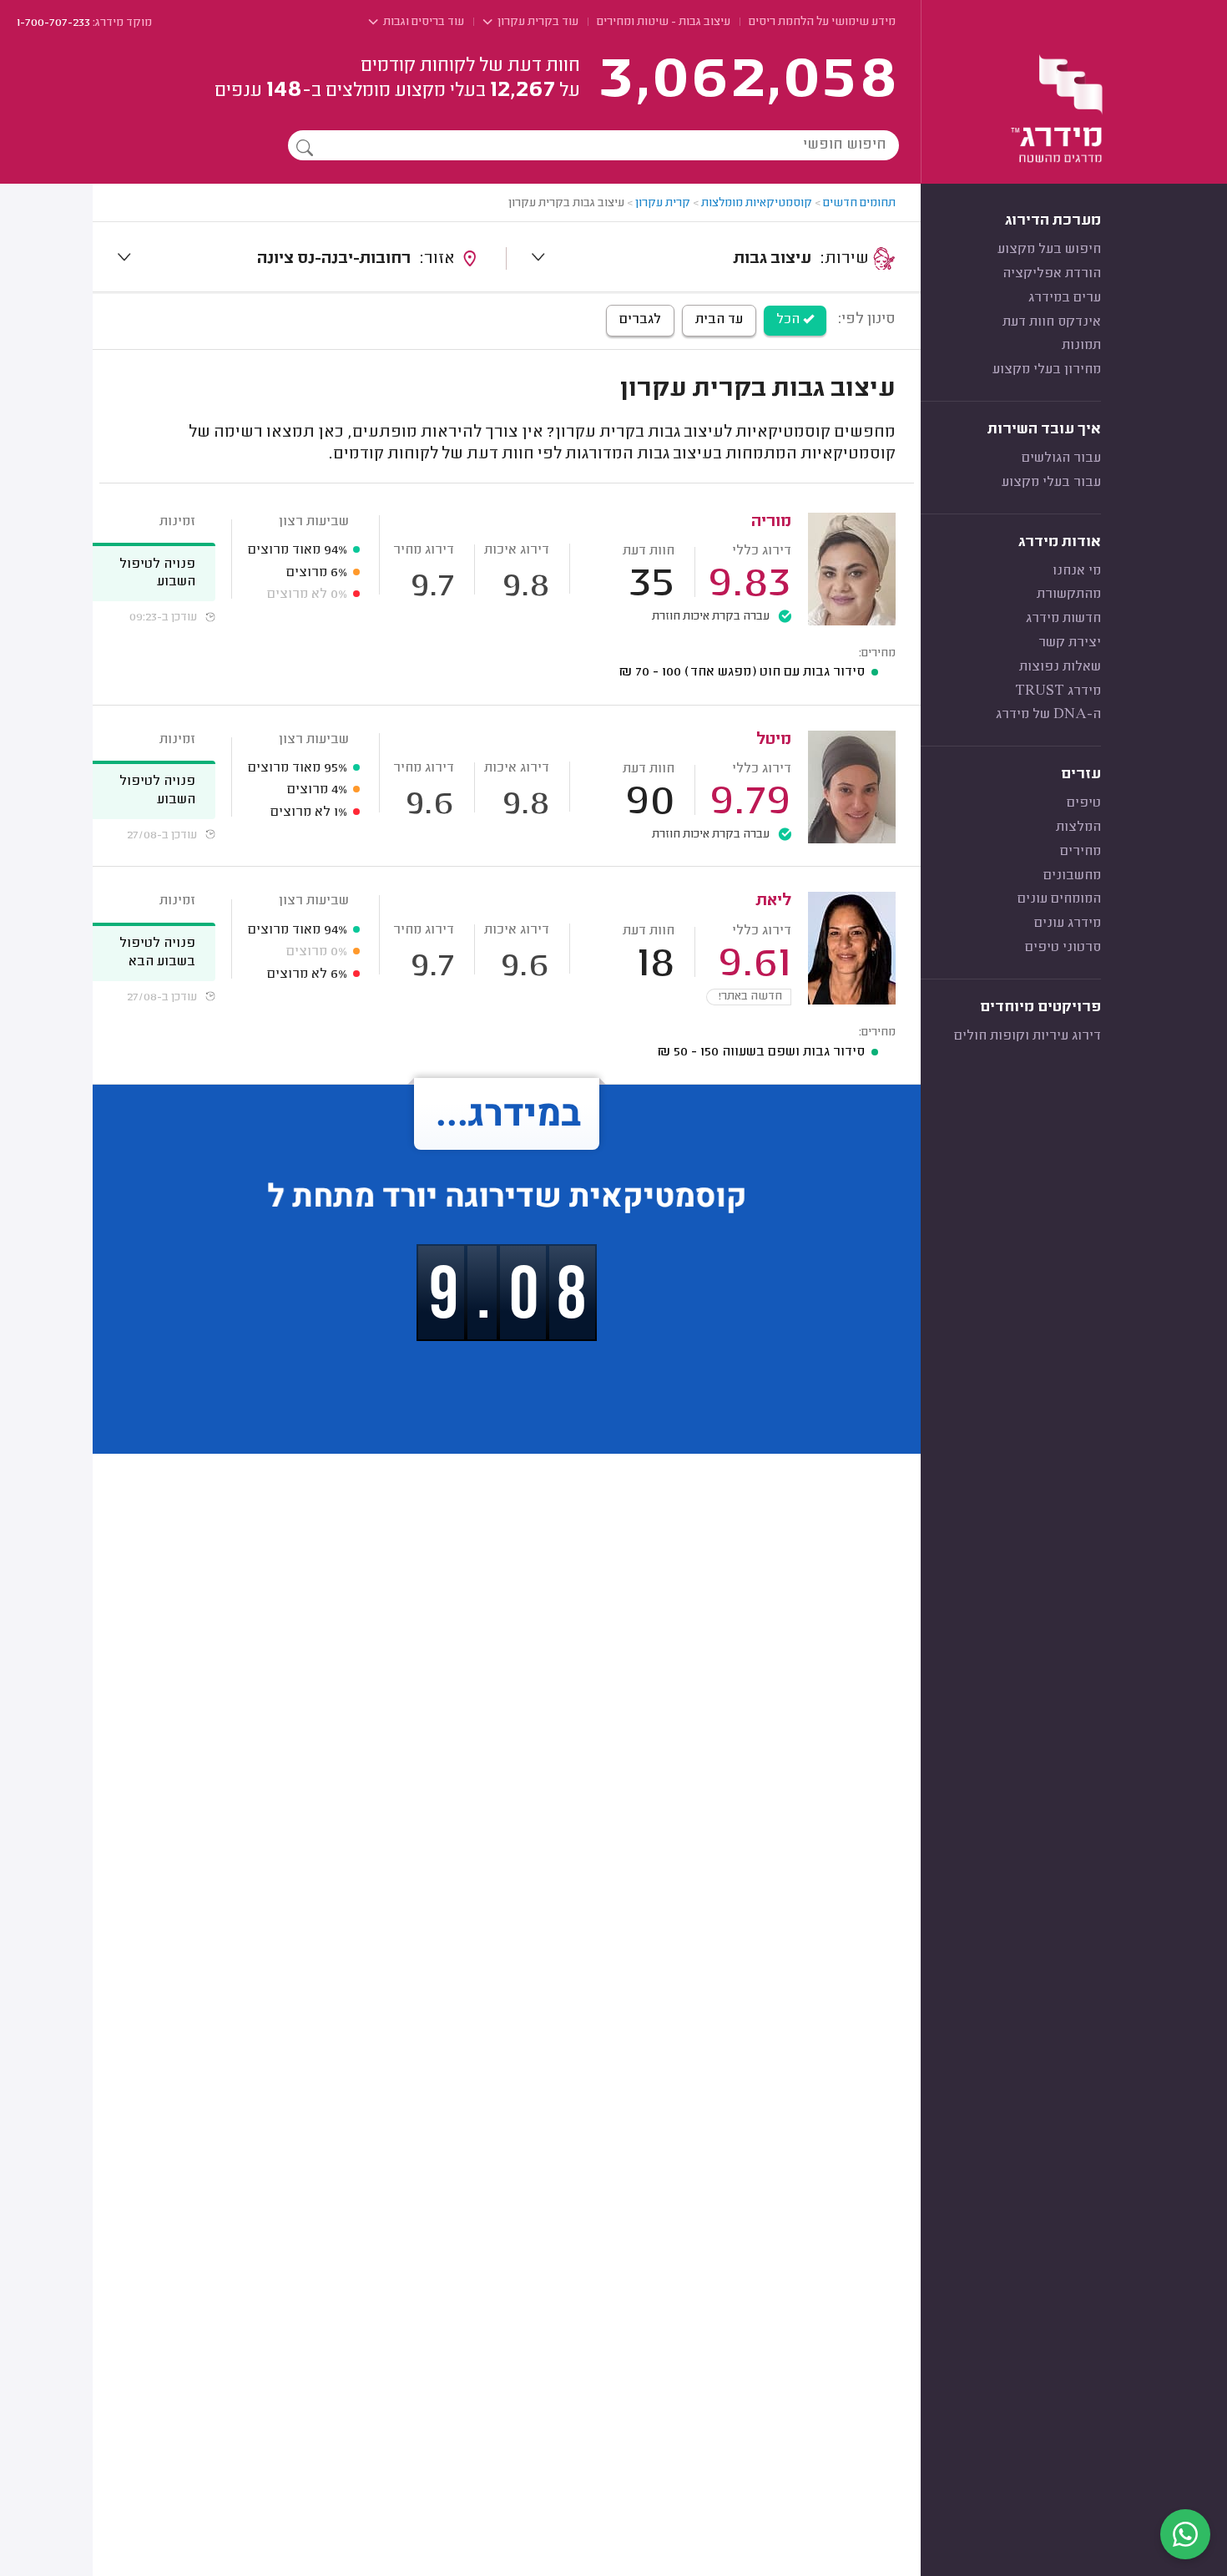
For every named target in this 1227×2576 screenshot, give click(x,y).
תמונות (1081, 346)
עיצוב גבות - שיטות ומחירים (664, 23)
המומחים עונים (1059, 899)
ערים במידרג (1065, 298)
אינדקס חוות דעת (1052, 322)
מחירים (1081, 852)
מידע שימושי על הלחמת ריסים (822, 23)
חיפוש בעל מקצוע (1049, 250)
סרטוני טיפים (1063, 948)
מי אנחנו (1077, 571)
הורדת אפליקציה (1052, 274)
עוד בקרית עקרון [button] (537, 23)
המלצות (1078, 827)
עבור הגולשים (1061, 458)
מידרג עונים (1068, 924)
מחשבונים (1072, 876)
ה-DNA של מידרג (1048, 715)
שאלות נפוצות (1060, 667)
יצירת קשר (1070, 643)
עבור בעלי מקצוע (1051, 483)
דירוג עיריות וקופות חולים (1028, 1036)
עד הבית (719, 320)
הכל (790, 320)
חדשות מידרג (1063, 619)
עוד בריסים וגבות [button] (422, 23)
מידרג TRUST (1058, 691)
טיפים (1084, 803)
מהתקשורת (1069, 595)
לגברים (640, 320)
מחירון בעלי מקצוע (1047, 370)
